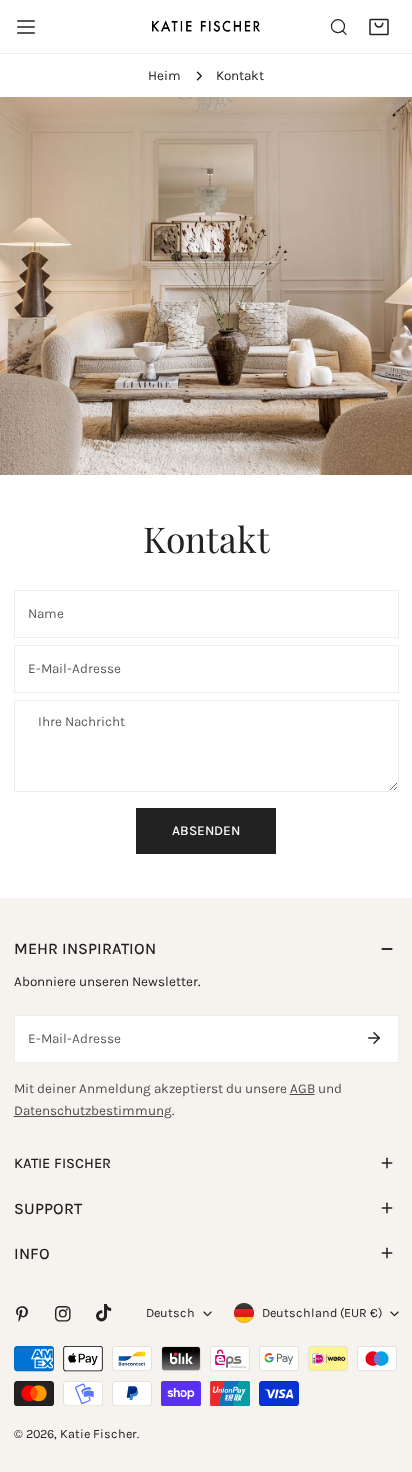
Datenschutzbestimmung (93, 1110)
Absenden (206, 830)
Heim (164, 75)
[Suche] (339, 27)
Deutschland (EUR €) (322, 1312)
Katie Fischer (98, 1433)
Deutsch (170, 1312)
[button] (379, 27)
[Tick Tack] (103, 1313)
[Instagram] (62, 1313)
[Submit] (374, 1038)
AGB (302, 1088)
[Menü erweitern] (26, 27)
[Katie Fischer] (206, 26)
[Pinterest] (21, 1313)
